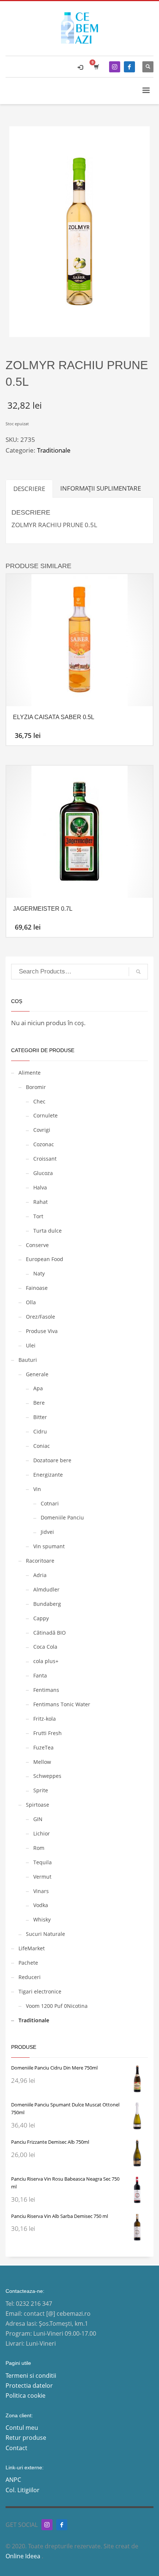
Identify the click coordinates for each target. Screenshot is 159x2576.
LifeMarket (32, 1948)
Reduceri (30, 1977)
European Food (45, 1259)
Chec (39, 1101)
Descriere (29, 489)
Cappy (41, 1618)
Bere (39, 1403)
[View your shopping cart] (96, 67)
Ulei (31, 1345)
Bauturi (28, 1360)
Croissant (45, 1159)
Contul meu (22, 2428)
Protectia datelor (29, 2386)
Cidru (40, 1431)
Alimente (30, 1073)
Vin (37, 1489)
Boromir (36, 1087)
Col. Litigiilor (23, 2490)
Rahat (40, 1202)
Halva (40, 1187)
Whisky (42, 1919)
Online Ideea (24, 2556)
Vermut (42, 1877)
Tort (38, 1216)
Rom (39, 1848)
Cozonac (44, 1144)
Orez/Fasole (40, 1317)
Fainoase (37, 1288)
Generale (37, 1374)
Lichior (42, 1833)
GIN (38, 1819)
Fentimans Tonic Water (62, 1704)
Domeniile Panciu (62, 1517)
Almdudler (46, 1589)
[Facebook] (129, 67)
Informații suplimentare (101, 488)
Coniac (42, 1446)
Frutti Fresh (48, 1733)
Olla (31, 1302)
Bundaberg (47, 1604)
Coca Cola (45, 1647)
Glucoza (43, 1173)
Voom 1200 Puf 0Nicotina (57, 2006)
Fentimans (46, 1690)
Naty (39, 1273)
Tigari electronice (40, 1991)
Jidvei (47, 1532)
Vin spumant (49, 1546)
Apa (38, 1388)
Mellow (42, 1762)
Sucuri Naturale (45, 1934)
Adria (40, 1575)
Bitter (40, 1417)
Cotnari (50, 1503)
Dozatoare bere (52, 1460)
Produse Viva (42, 1331)
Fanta (40, 1675)
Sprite (41, 1790)
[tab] (29, 489)
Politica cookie (26, 2395)
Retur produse (26, 2438)
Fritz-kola (45, 1719)
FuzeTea (43, 1747)
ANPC (13, 2480)
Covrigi (42, 1130)
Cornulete (45, 1115)
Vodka (41, 1905)
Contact (16, 2448)
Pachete (28, 1963)
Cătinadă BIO (50, 1633)
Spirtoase (38, 1805)
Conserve (37, 1245)
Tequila (43, 1862)
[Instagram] (115, 67)
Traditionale (54, 450)
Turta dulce (48, 1231)
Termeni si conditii (31, 2376)
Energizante (48, 1475)
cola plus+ (46, 1661)
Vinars (41, 1891)
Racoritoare (40, 1561)
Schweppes (47, 1776)
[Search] (138, 972)
